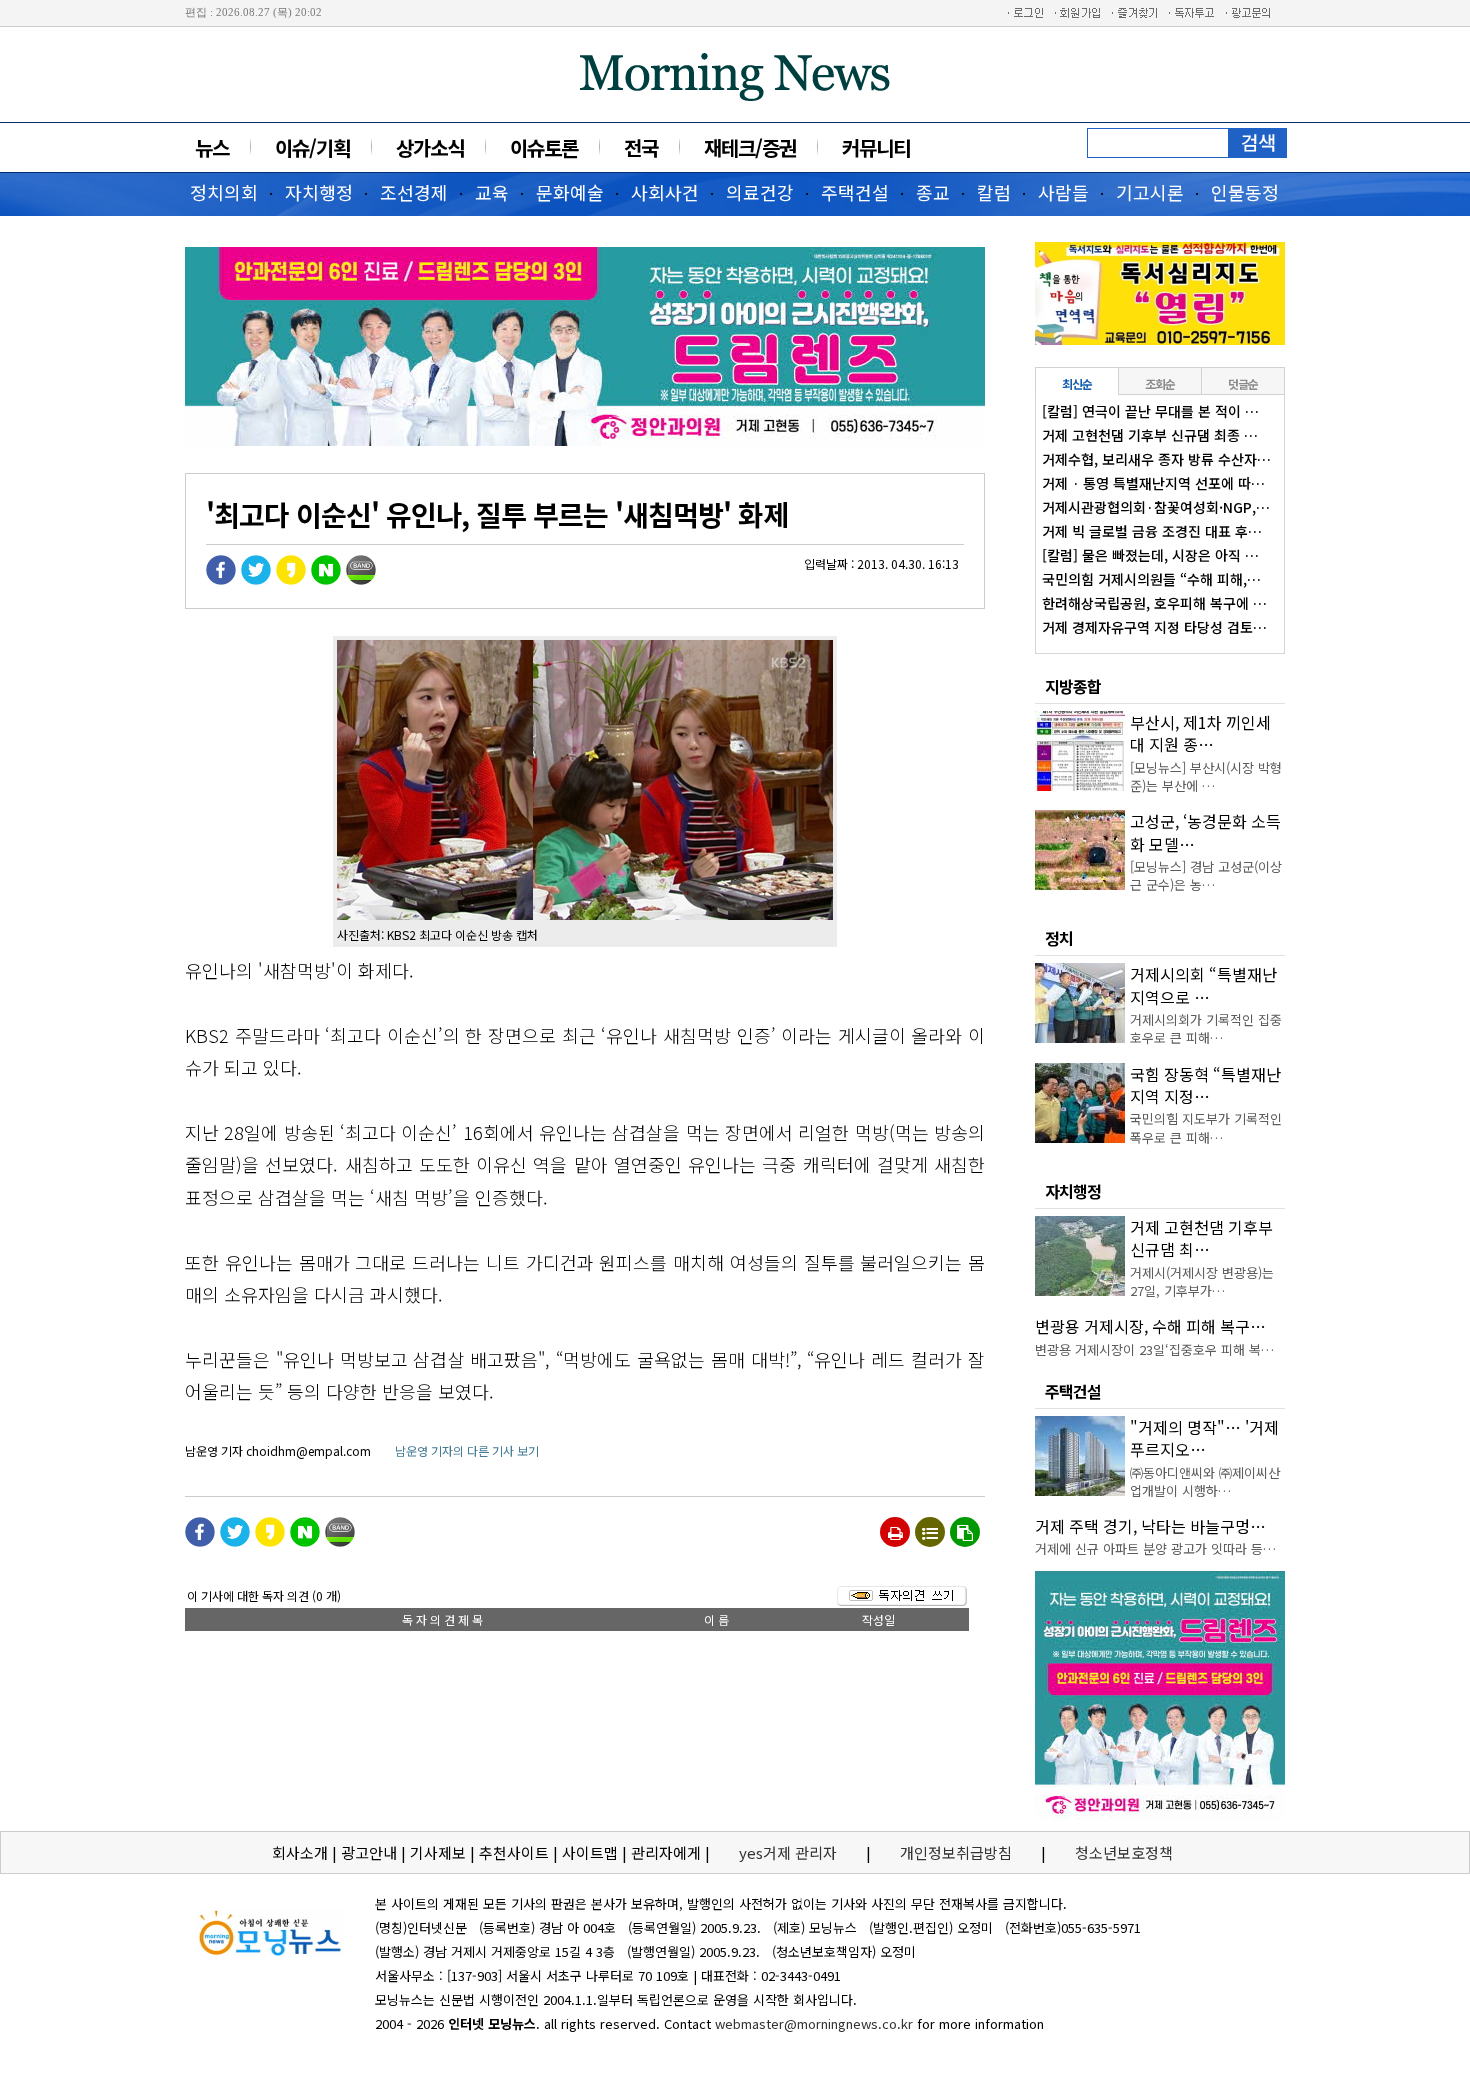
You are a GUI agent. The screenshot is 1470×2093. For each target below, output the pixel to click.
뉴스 (212, 147)
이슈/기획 (312, 147)
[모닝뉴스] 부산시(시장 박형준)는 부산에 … (1206, 776)
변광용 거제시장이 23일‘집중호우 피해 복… (1154, 1349)
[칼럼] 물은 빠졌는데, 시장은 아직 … (1150, 555)
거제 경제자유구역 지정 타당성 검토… (1154, 627)
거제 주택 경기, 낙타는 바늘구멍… (1150, 1526)
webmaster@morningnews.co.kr (814, 2023)
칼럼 (994, 192)
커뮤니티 (876, 147)
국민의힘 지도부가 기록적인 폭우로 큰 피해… (1206, 1127)
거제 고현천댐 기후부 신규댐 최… (1201, 1238)
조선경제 (414, 192)
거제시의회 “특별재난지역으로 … (1203, 985)
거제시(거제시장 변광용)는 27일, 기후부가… (1202, 1281)
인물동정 (1245, 192)
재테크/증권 (750, 147)
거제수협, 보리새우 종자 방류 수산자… (1156, 459)
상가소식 (430, 147)
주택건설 (855, 192)
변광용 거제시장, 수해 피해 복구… (1150, 1326)
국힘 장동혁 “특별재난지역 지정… (1205, 1085)
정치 (1059, 938)
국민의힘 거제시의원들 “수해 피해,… (1151, 579)
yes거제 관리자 (790, 1852)
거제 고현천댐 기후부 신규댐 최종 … (1150, 435)
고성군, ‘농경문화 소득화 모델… (1205, 832)
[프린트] (895, 1532)
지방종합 (1073, 686)
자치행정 (319, 192)
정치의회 (224, 192)
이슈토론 (544, 147)
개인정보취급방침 (956, 1852)
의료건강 (760, 192)
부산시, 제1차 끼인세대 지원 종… (1200, 733)
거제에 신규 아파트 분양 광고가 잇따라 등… (1155, 1548)
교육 (492, 192)
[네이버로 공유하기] (326, 579)
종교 (933, 192)
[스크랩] (965, 1532)
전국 (641, 147)
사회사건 (665, 192)
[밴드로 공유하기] (361, 579)
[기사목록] (930, 1532)
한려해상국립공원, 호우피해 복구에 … (1154, 603)
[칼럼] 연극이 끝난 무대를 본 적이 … (1150, 411)
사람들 (1063, 192)
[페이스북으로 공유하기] (221, 579)
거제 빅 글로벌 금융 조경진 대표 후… (1152, 531)
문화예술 (570, 192)
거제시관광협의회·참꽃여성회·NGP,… (1156, 507)
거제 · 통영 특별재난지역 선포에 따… (1153, 483)
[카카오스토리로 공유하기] (291, 579)
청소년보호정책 (1124, 1852)
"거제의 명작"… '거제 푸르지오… (1204, 1438)
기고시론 (1150, 192)
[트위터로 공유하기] (256, 579)
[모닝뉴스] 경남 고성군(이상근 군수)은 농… (1206, 875)
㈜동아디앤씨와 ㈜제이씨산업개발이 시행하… (1205, 1481)
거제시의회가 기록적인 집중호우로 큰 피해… (1206, 1028)
